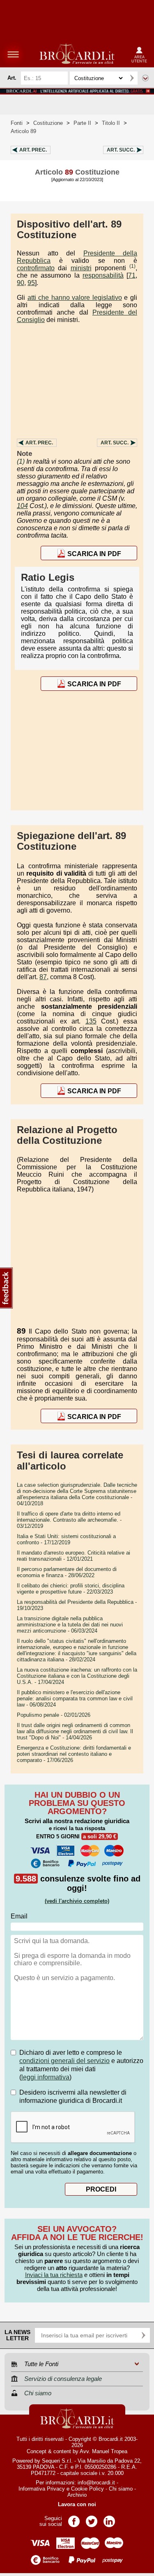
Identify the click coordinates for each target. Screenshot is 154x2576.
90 (21, 283)
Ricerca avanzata (145, 78)
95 (31, 283)
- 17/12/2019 (66, 1539)
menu (13, 54)
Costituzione (48, 123)
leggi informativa (45, 2077)
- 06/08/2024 (75, 1699)
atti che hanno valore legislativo (75, 298)
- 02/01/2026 (54, 1715)
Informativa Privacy (42, 2489)
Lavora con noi (77, 2504)
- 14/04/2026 (75, 1731)
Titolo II (111, 123)
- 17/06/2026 (74, 1754)
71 (132, 275)
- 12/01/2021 (74, 1556)
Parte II (82, 123)
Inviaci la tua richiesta (54, 2275)
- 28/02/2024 (77, 1650)
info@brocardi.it (96, 2483)
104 (22, 506)
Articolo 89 (23, 131)
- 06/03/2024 (70, 1625)
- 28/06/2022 (67, 1572)
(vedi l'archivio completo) (77, 1901)
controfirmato (36, 268)
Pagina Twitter (92, 2519)
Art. (33, 150)
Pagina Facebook (74, 2519)
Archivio (77, 2495)
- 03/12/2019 (69, 1520)
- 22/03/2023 (71, 1589)
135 (91, 1021)
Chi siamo (121, 2489)
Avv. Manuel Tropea (103, 2451)
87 (43, 977)
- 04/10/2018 (77, 1494)
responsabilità (103, 275)
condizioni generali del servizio (64, 2061)
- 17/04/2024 (77, 1676)
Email (19, 1916)
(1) (132, 266)
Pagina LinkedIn (109, 2519)
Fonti (17, 123)
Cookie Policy (87, 2489)
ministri (81, 268)
